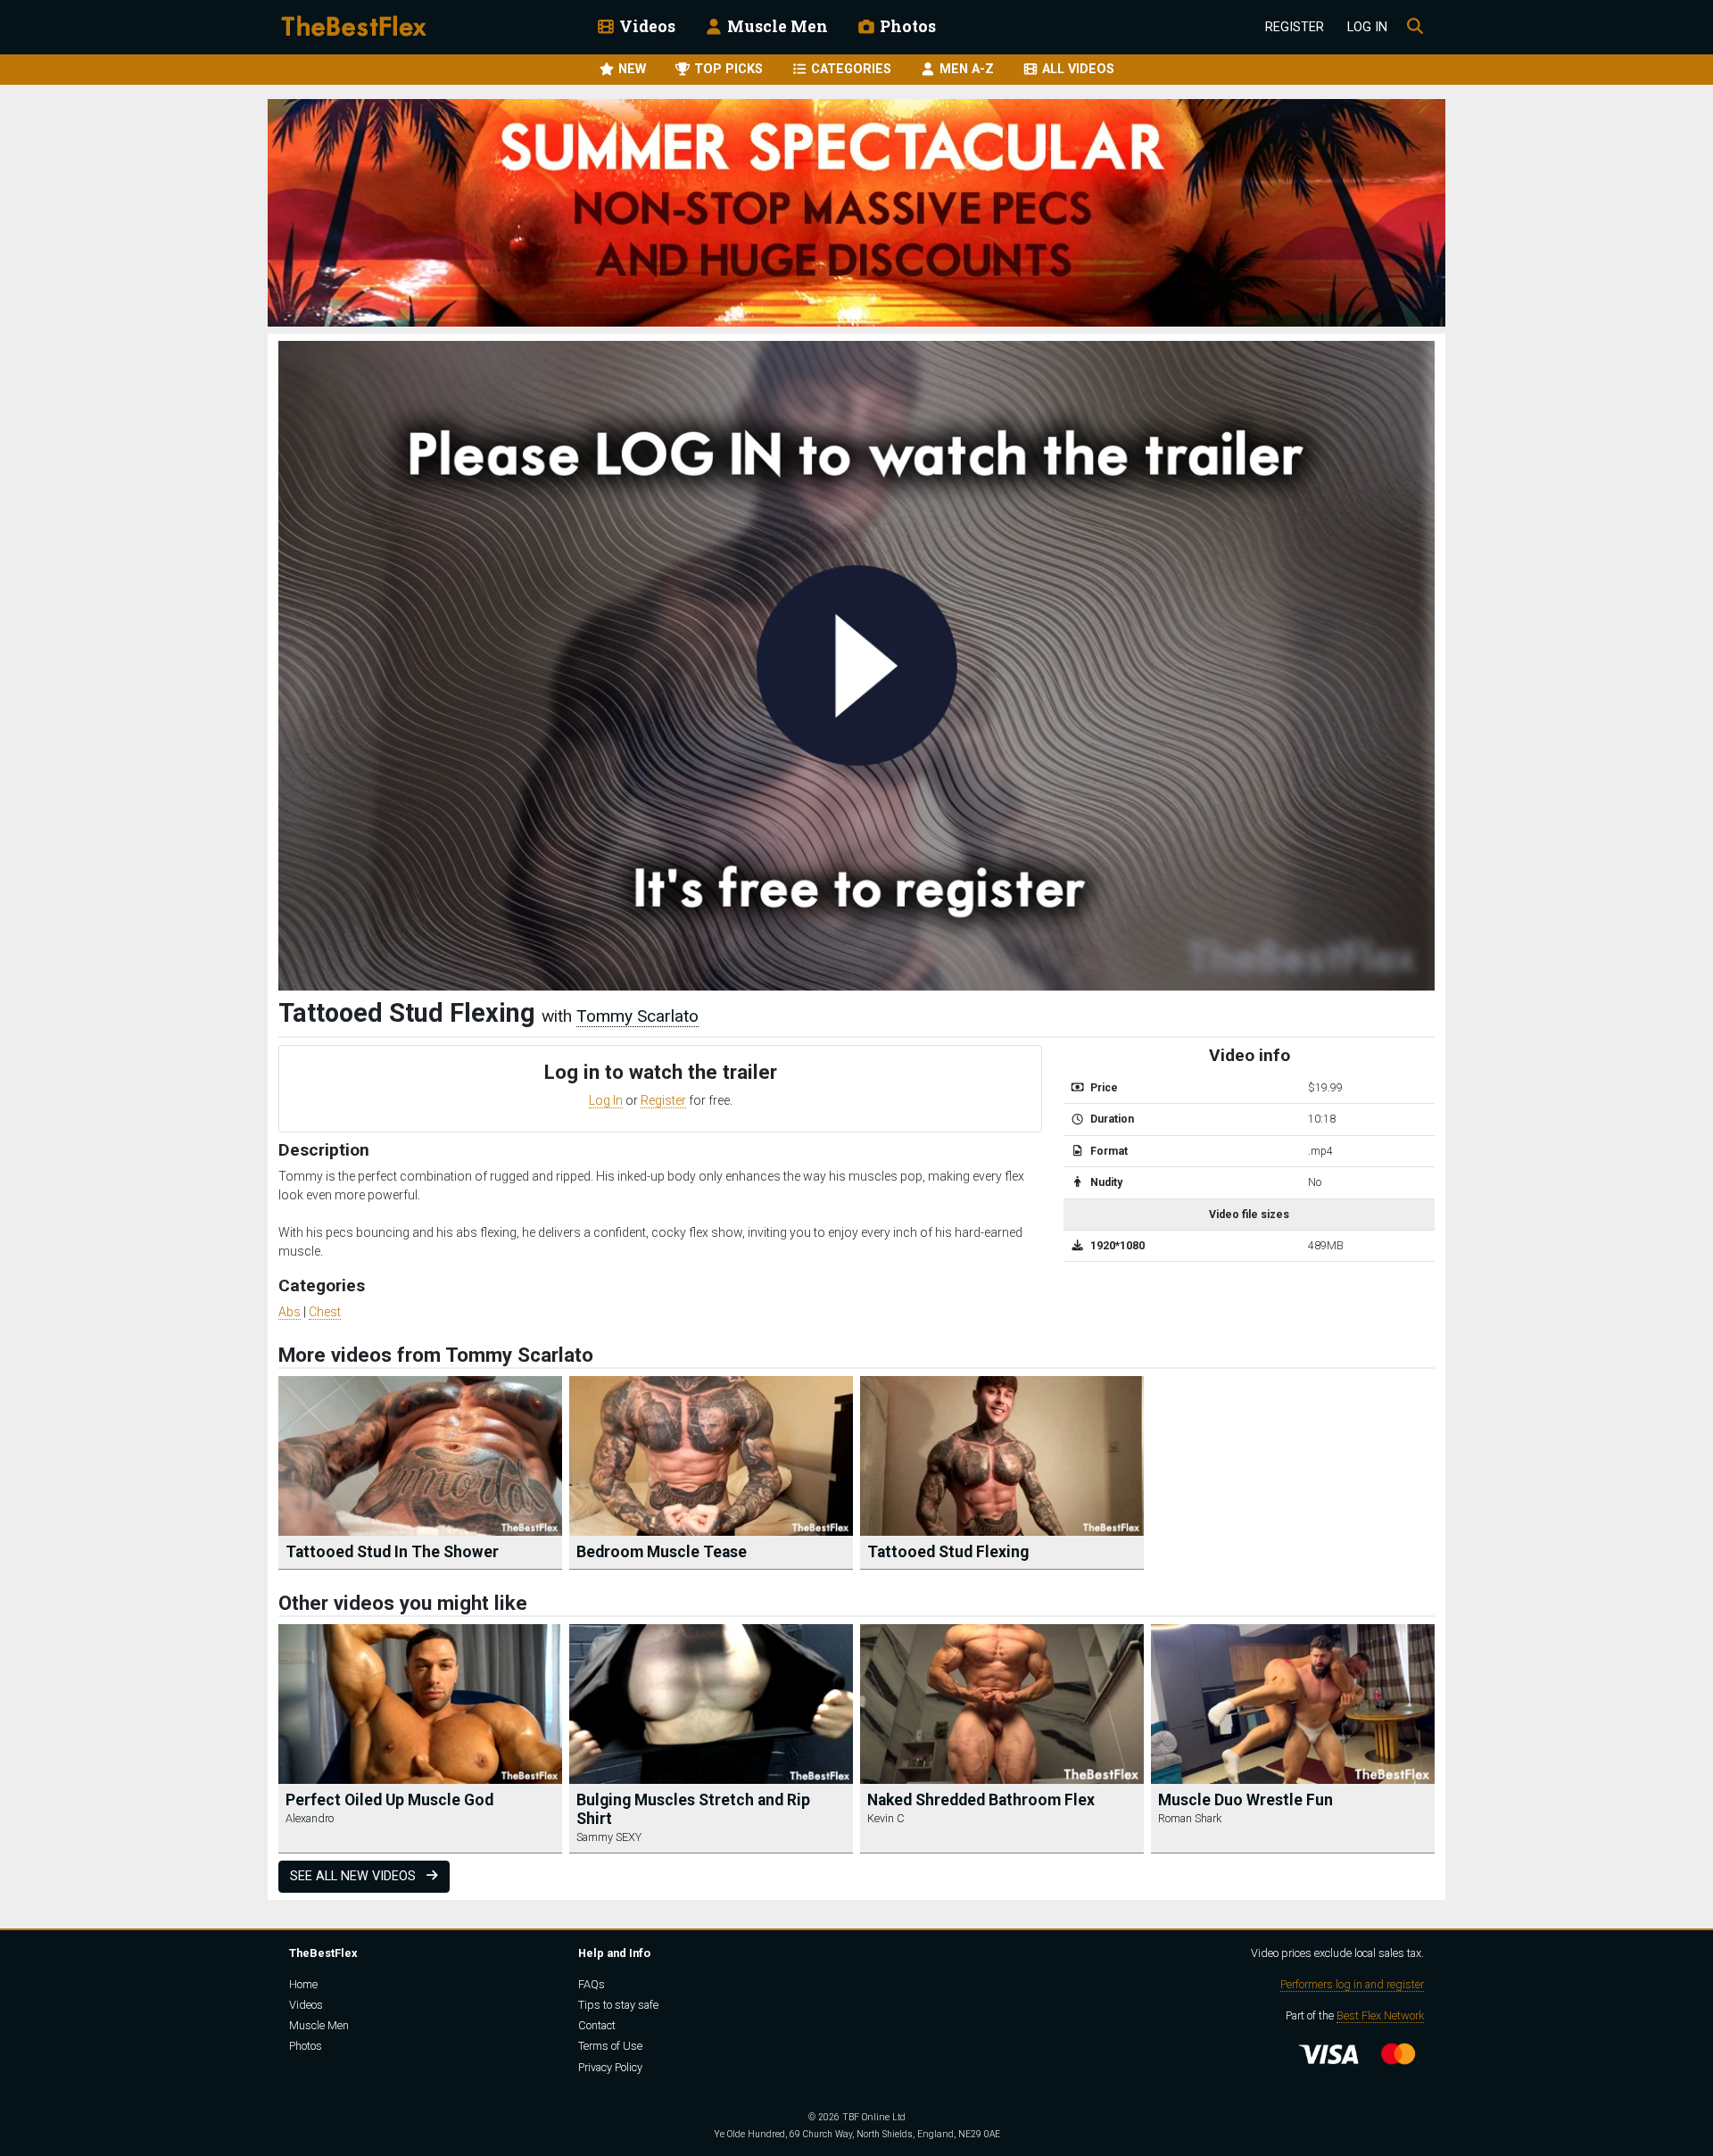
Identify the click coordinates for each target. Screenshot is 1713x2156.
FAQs (592, 1984)
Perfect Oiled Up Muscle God (389, 1800)
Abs (290, 1312)
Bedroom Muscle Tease (662, 1552)
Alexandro (310, 1818)
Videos (645, 26)
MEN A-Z (965, 69)
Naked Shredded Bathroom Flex (981, 1800)
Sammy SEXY (609, 1837)
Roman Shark (1190, 1818)
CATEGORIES (849, 69)
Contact (597, 2025)
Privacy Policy (610, 2067)
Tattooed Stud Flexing (948, 1552)
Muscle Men (776, 26)
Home (303, 1984)
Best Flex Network (1380, 2015)
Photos (906, 26)
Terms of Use (610, 2046)
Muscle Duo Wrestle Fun (1245, 1800)
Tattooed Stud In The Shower (392, 1552)
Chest (325, 1312)
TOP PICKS (727, 69)
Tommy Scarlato (637, 1016)
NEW (630, 69)
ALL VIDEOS (1076, 69)
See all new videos (355, 1876)
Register (1295, 27)
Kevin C (886, 1818)
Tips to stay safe (618, 2005)
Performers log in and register (1352, 1984)
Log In (1367, 27)
